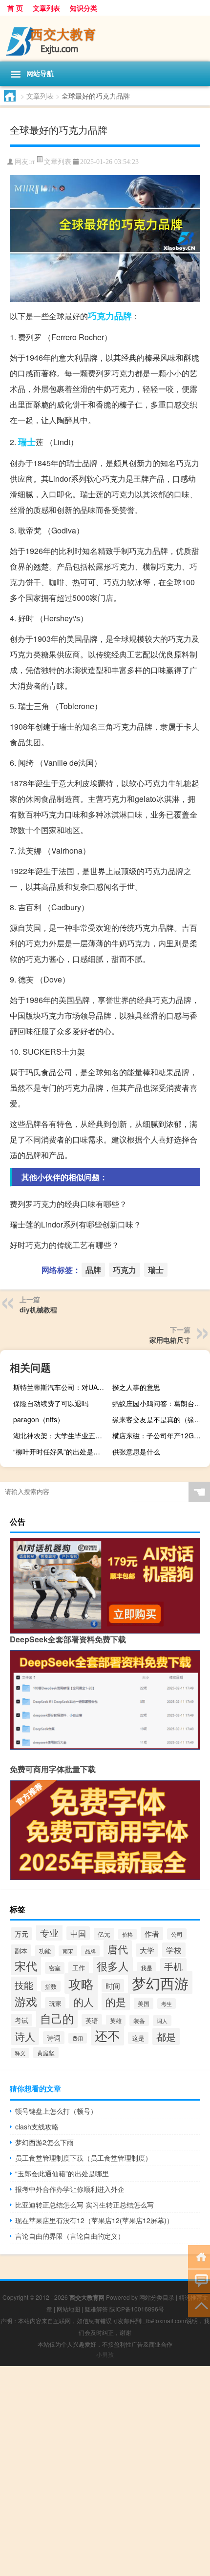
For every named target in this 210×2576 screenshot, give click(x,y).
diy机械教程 (38, 1309)
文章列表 (46, 8)
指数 (51, 1986)
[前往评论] (199, 2280)
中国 (78, 1933)
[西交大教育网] (105, 39)
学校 (174, 1950)
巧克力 (101, 316)
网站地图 (68, 2309)
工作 (79, 1968)
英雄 (116, 2020)
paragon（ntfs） (39, 1419)
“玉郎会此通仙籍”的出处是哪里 (62, 2173)
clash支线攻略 (37, 2126)
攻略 (81, 1983)
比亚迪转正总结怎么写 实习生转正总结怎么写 (84, 2205)
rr (33, 162)
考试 (21, 2020)
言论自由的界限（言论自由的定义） (70, 2236)
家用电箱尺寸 (170, 1340)
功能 (45, 1951)
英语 (92, 2020)
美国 (144, 2004)
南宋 (68, 1951)
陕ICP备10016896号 (137, 2309)
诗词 (54, 2038)
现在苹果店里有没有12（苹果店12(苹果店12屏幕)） (94, 2220)
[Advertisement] (105, 2471)
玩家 (55, 2003)
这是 (138, 2038)
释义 (20, 2053)
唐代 (118, 1949)
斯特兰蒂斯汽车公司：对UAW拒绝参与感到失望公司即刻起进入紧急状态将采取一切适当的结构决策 (61, 1387)
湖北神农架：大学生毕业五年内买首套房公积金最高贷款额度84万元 (61, 1435)
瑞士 (27, 442)
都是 (166, 2036)
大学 (147, 1950)
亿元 (104, 1934)
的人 (84, 2001)
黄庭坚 (46, 2053)
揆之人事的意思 (136, 1387)
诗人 (25, 2036)
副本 (21, 1951)
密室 (55, 1968)
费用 (78, 2038)
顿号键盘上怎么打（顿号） (56, 2111)
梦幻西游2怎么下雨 (44, 2142)
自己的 (57, 2018)
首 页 (15, 8)
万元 (21, 1934)
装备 (139, 2020)
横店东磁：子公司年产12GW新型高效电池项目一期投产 (160, 1435)
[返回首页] (199, 2256)
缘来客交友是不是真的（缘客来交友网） (160, 1419)
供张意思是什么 (136, 1452)
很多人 (113, 1966)
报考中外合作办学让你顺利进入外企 (70, 2189)
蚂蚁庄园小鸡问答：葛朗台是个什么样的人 (160, 1403)
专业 (49, 1932)
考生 (167, 2004)
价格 (127, 1934)
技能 (24, 1985)
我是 (147, 1968)
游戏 (26, 2001)
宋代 (26, 1965)
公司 (177, 1934)
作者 (152, 1933)
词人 (162, 2021)
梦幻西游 (160, 1983)
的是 (116, 2002)
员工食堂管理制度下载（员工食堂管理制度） (84, 2158)
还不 (107, 2035)
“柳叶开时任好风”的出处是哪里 (60, 1452)
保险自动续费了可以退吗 (51, 1403)
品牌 (123, 316)
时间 (113, 1986)
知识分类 (84, 8)
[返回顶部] (199, 2305)
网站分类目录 (157, 2297)
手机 (173, 1966)
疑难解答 (96, 2309)
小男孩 (105, 2354)
